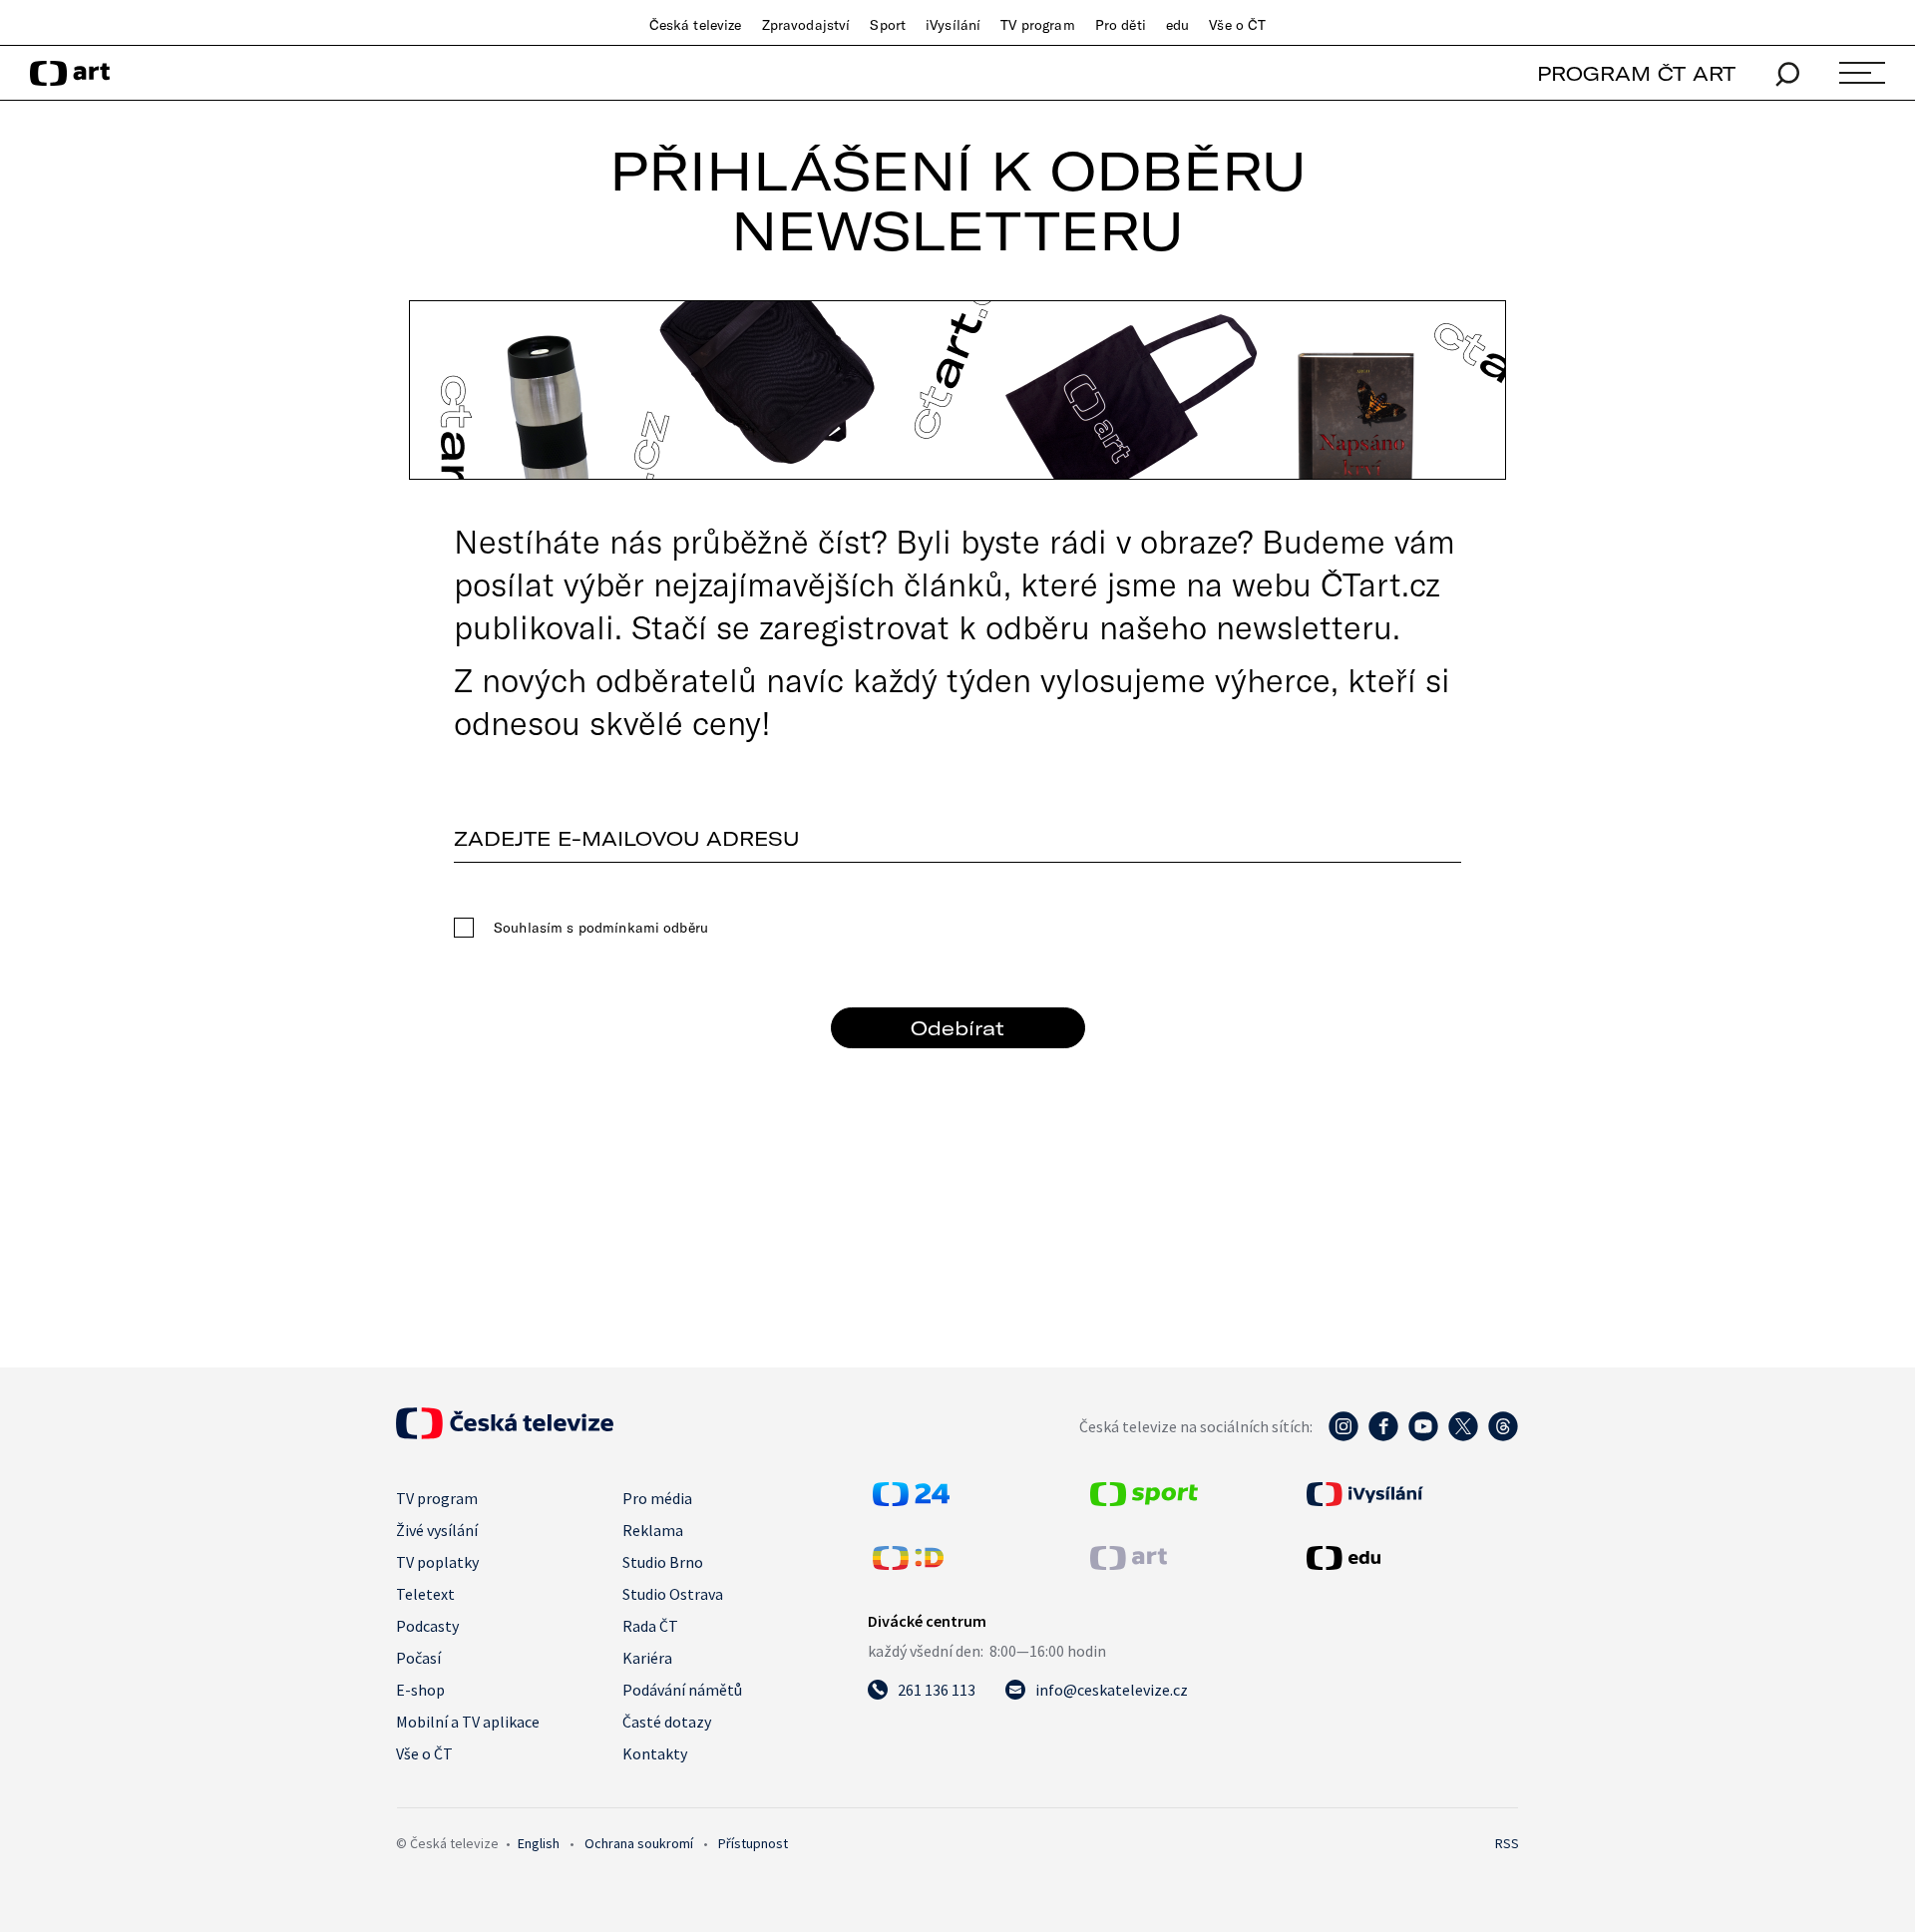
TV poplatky (437, 1562)
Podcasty (427, 1626)
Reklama (653, 1530)
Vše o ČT (1237, 25)
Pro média (657, 1498)
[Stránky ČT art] (1129, 1564)
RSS (1507, 1843)
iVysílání (953, 25)
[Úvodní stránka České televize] (505, 1433)
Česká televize (696, 25)
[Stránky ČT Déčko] (908, 1564)
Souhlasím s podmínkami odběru (601, 928)
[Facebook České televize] (1383, 1436)
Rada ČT (650, 1626)
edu (1177, 25)
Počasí (418, 1658)
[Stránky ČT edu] (1410, 1558)
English (539, 1843)
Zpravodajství (806, 25)
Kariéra (647, 1658)
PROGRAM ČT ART (1636, 73)
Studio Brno (663, 1562)
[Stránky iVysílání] (1410, 1494)
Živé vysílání (437, 1530)
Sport (888, 25)
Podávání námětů (682, 1690)
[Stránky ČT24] (911, 1500)
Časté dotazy (667, 1722)
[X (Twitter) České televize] (1463, 1436)
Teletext (425, 1594)
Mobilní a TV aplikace (468, 1722)
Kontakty (655, 1753)
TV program (1037, 25)
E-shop (420, 1690)
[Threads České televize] (1503, 1436)
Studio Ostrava (673, 1594)
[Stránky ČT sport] (1144, 1500)
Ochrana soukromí (639, 1843)
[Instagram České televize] (1343, 1436)
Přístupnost (753, 1843)
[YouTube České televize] (1423, 1436)
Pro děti (1121, 25)
